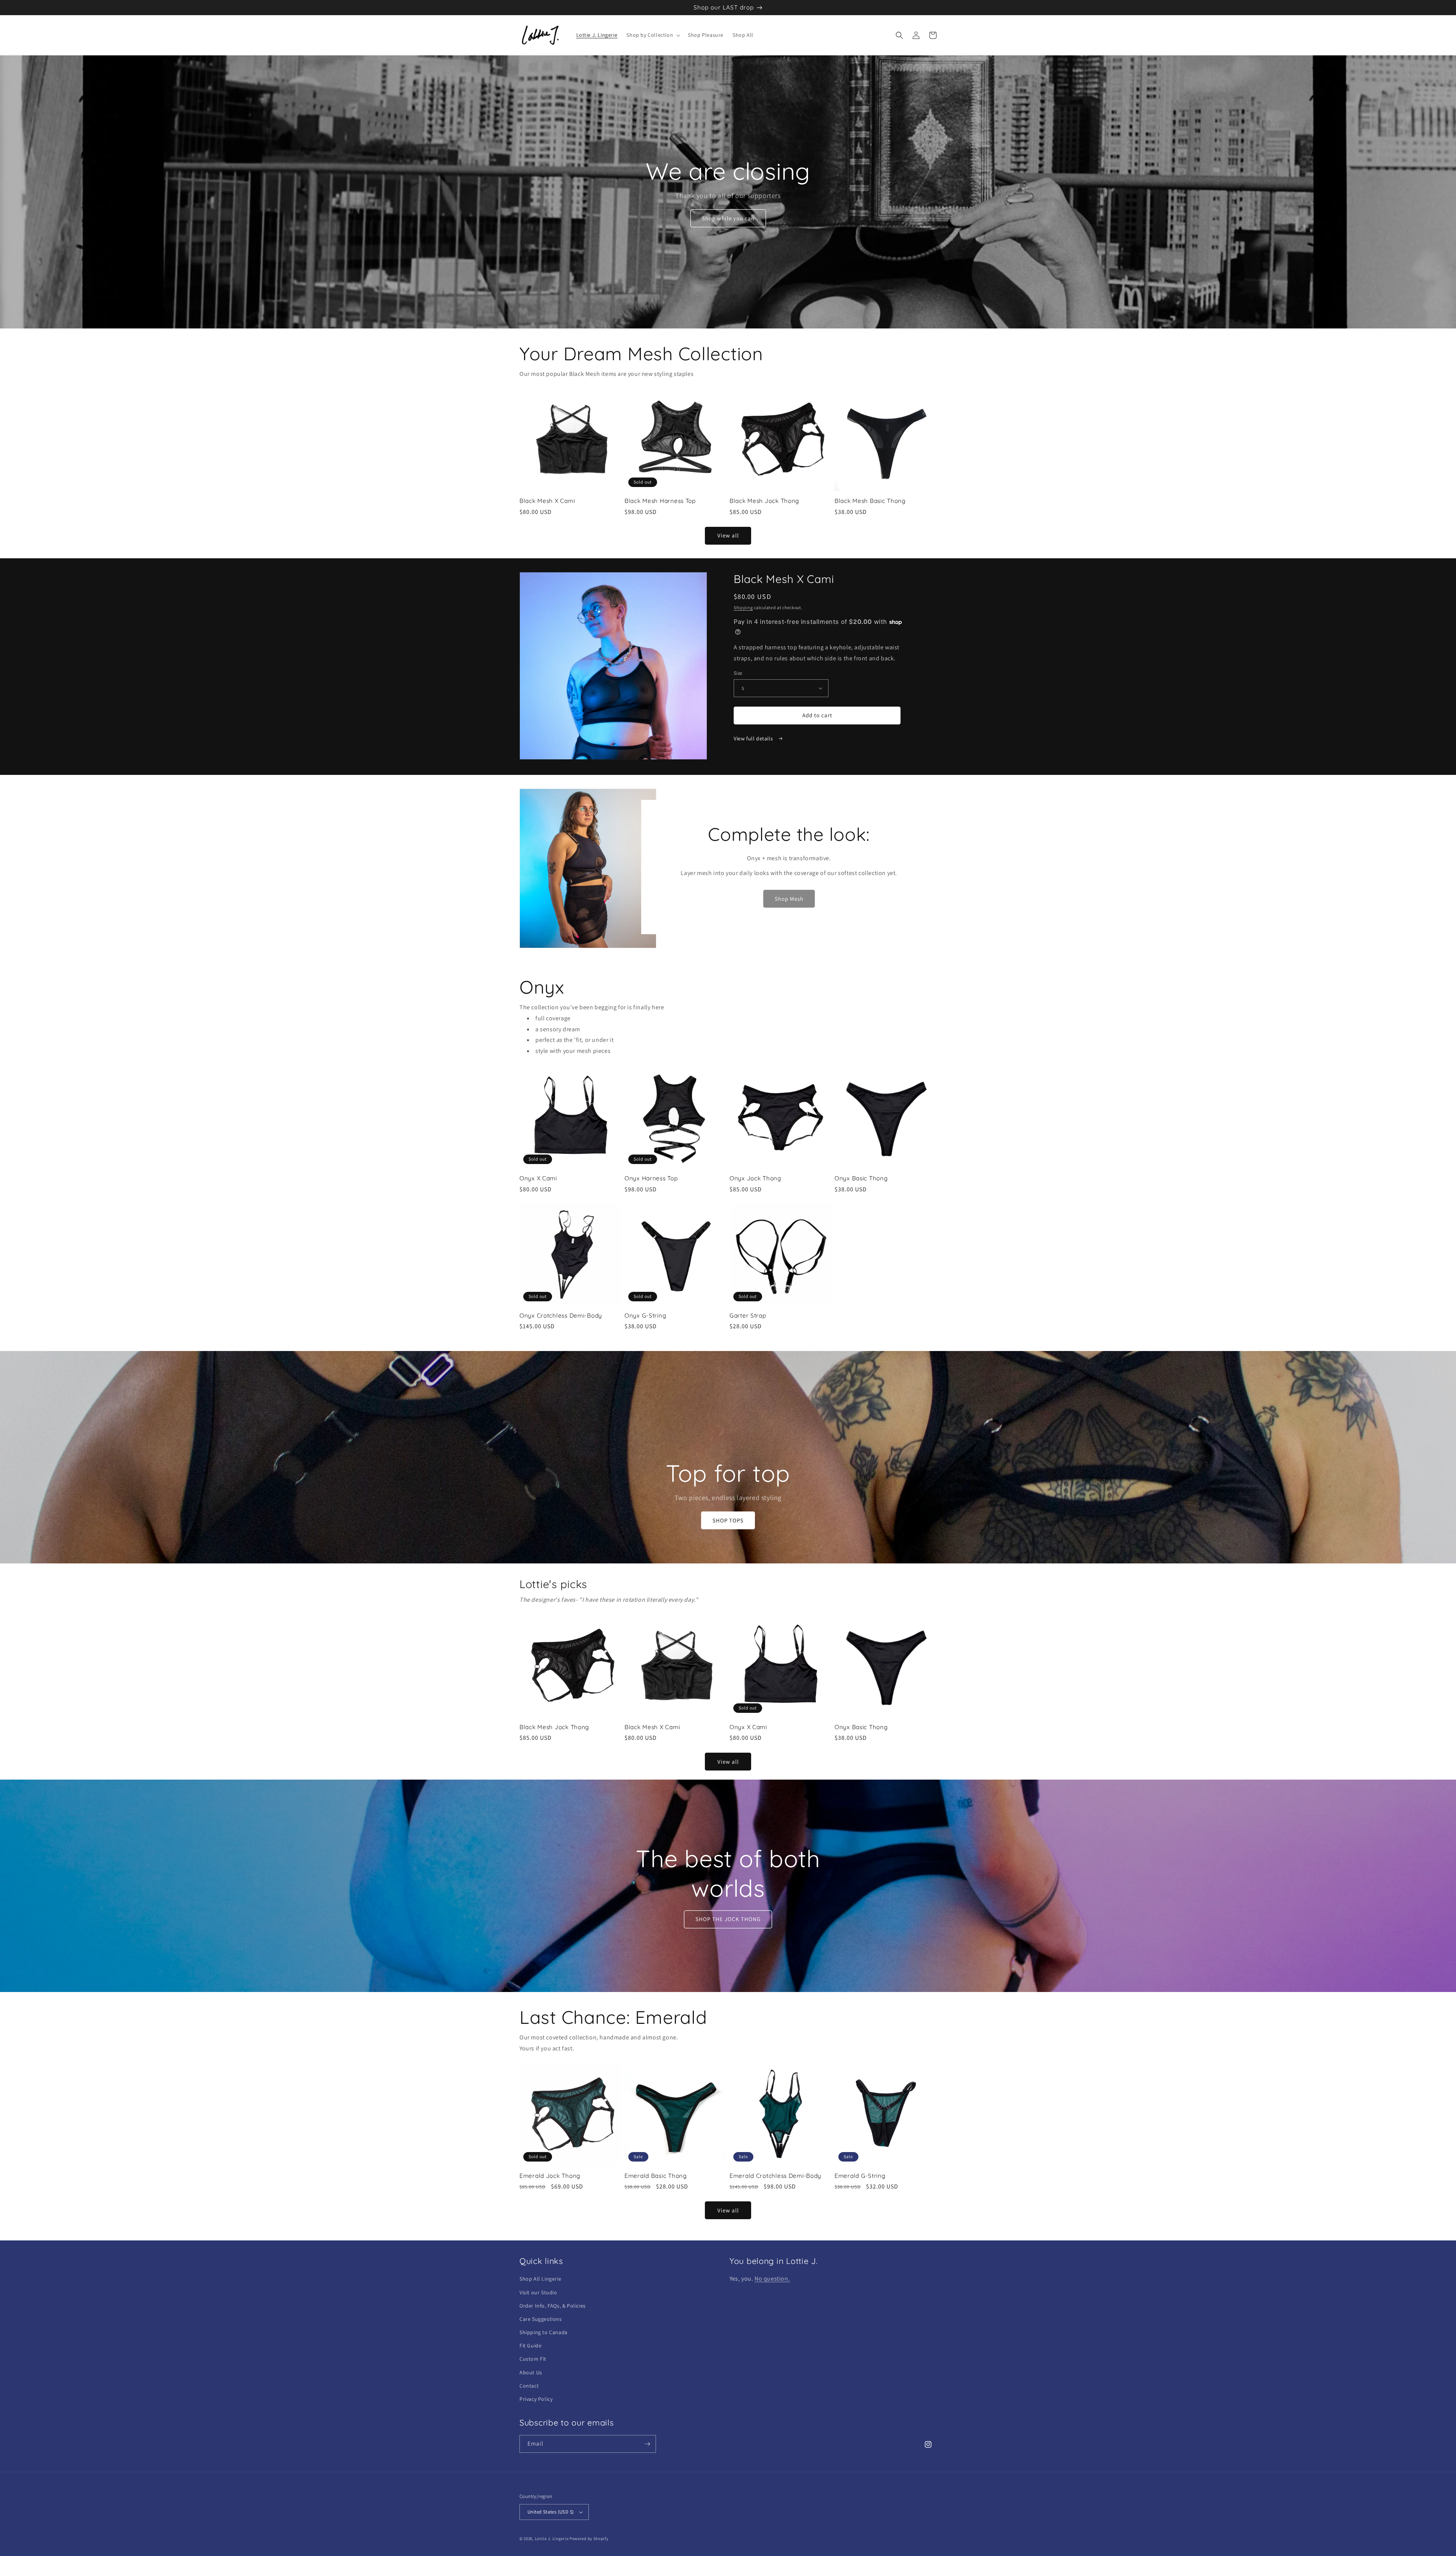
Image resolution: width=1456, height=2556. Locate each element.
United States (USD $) (551, 2512)
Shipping (743, 607)
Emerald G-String (860, 2176)
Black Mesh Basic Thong (870, 501)
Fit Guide (530, 2345)
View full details (754, 738)
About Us (531, 2372)
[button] (653, 35)
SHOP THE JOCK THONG (728, 1919)
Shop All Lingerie (540, 2279)
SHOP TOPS (728, 1520)
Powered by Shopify (589, 2539)
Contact (529, 2386)
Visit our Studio (538, 2292)
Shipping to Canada (544, 2332)
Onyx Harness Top (651, 1178)
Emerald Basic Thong (656, 2176)
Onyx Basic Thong (861, 1178)
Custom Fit (533, 2359)
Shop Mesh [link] (789, 899)
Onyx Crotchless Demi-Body (561, 1316)
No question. (772, 2279)
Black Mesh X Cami (547, 501)
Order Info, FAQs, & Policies (553, 2306)
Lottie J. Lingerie (552, 2539)
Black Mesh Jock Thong (764, 501)
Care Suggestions (541, 2319)
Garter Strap (748, 1316)
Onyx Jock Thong (755, 1178)
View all (728, 535)
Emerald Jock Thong (550, 2176)
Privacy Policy (536, 2399)
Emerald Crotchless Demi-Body (775, 2176)
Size (738, 673)
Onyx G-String (645, 1316)
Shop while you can (728, 218)
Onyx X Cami (538, 1178)
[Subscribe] (647, 2444)
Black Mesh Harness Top (660, 501)
